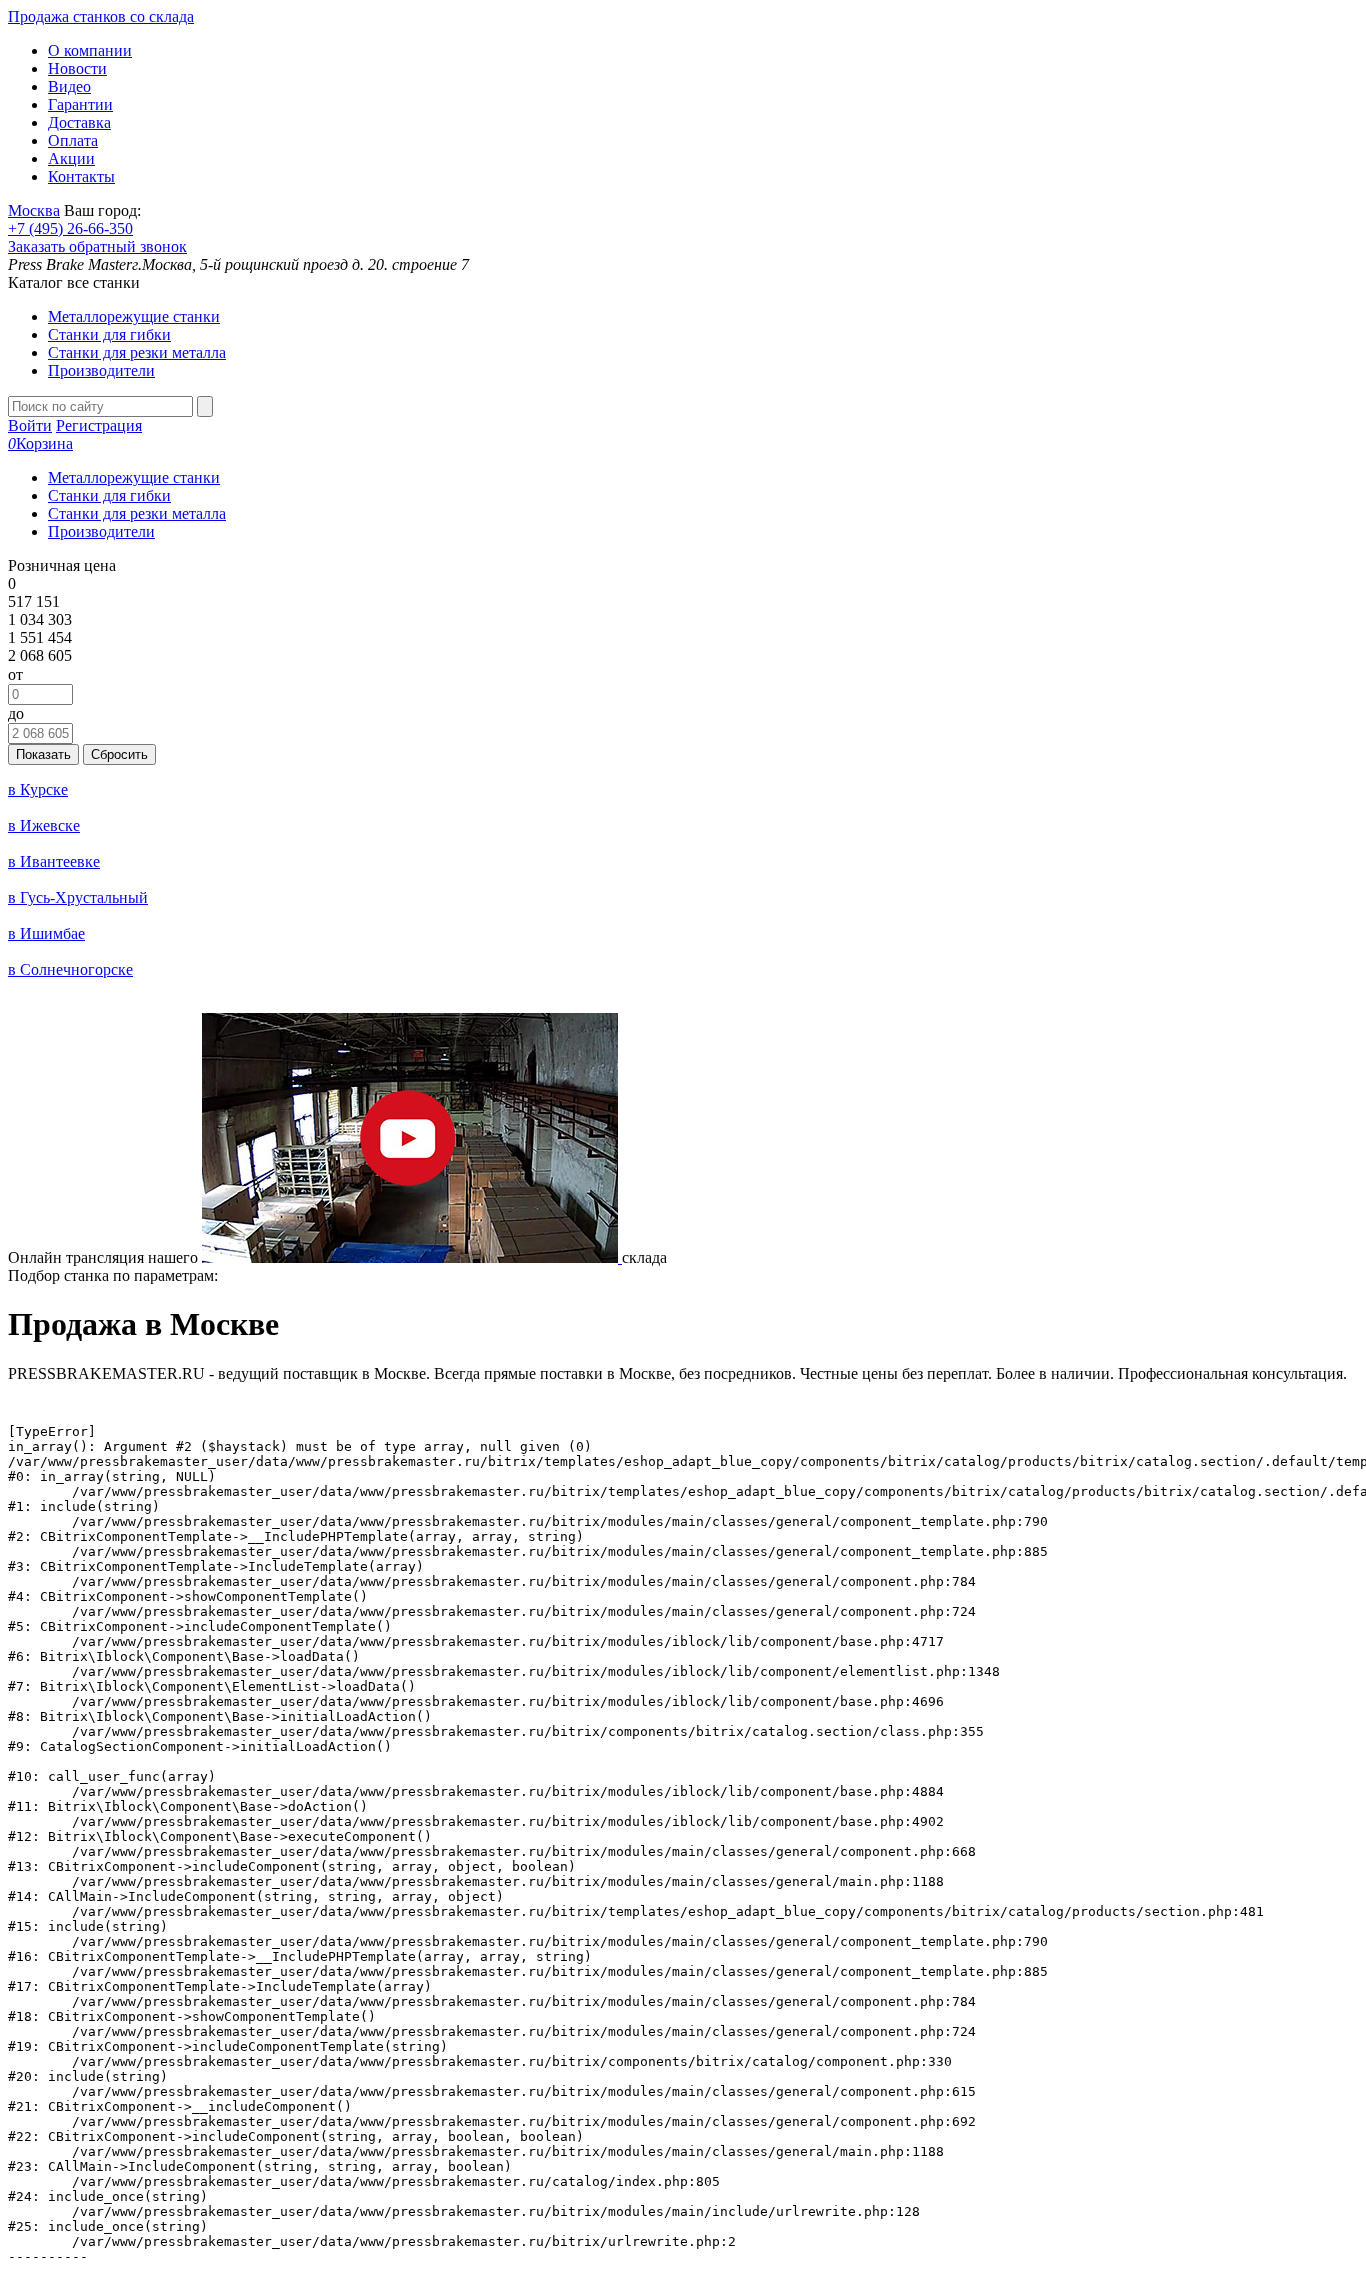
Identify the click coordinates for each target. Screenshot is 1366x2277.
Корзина (40, 443)
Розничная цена (62, 565)
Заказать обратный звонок (97, 246)
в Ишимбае (46, 933)
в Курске (38, 789)
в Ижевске (44, 825)
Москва (34, 210)
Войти (30, 425)
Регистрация (99, 425)
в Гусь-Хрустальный (78, 897)
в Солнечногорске (70, 969)
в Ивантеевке (54, 861)
